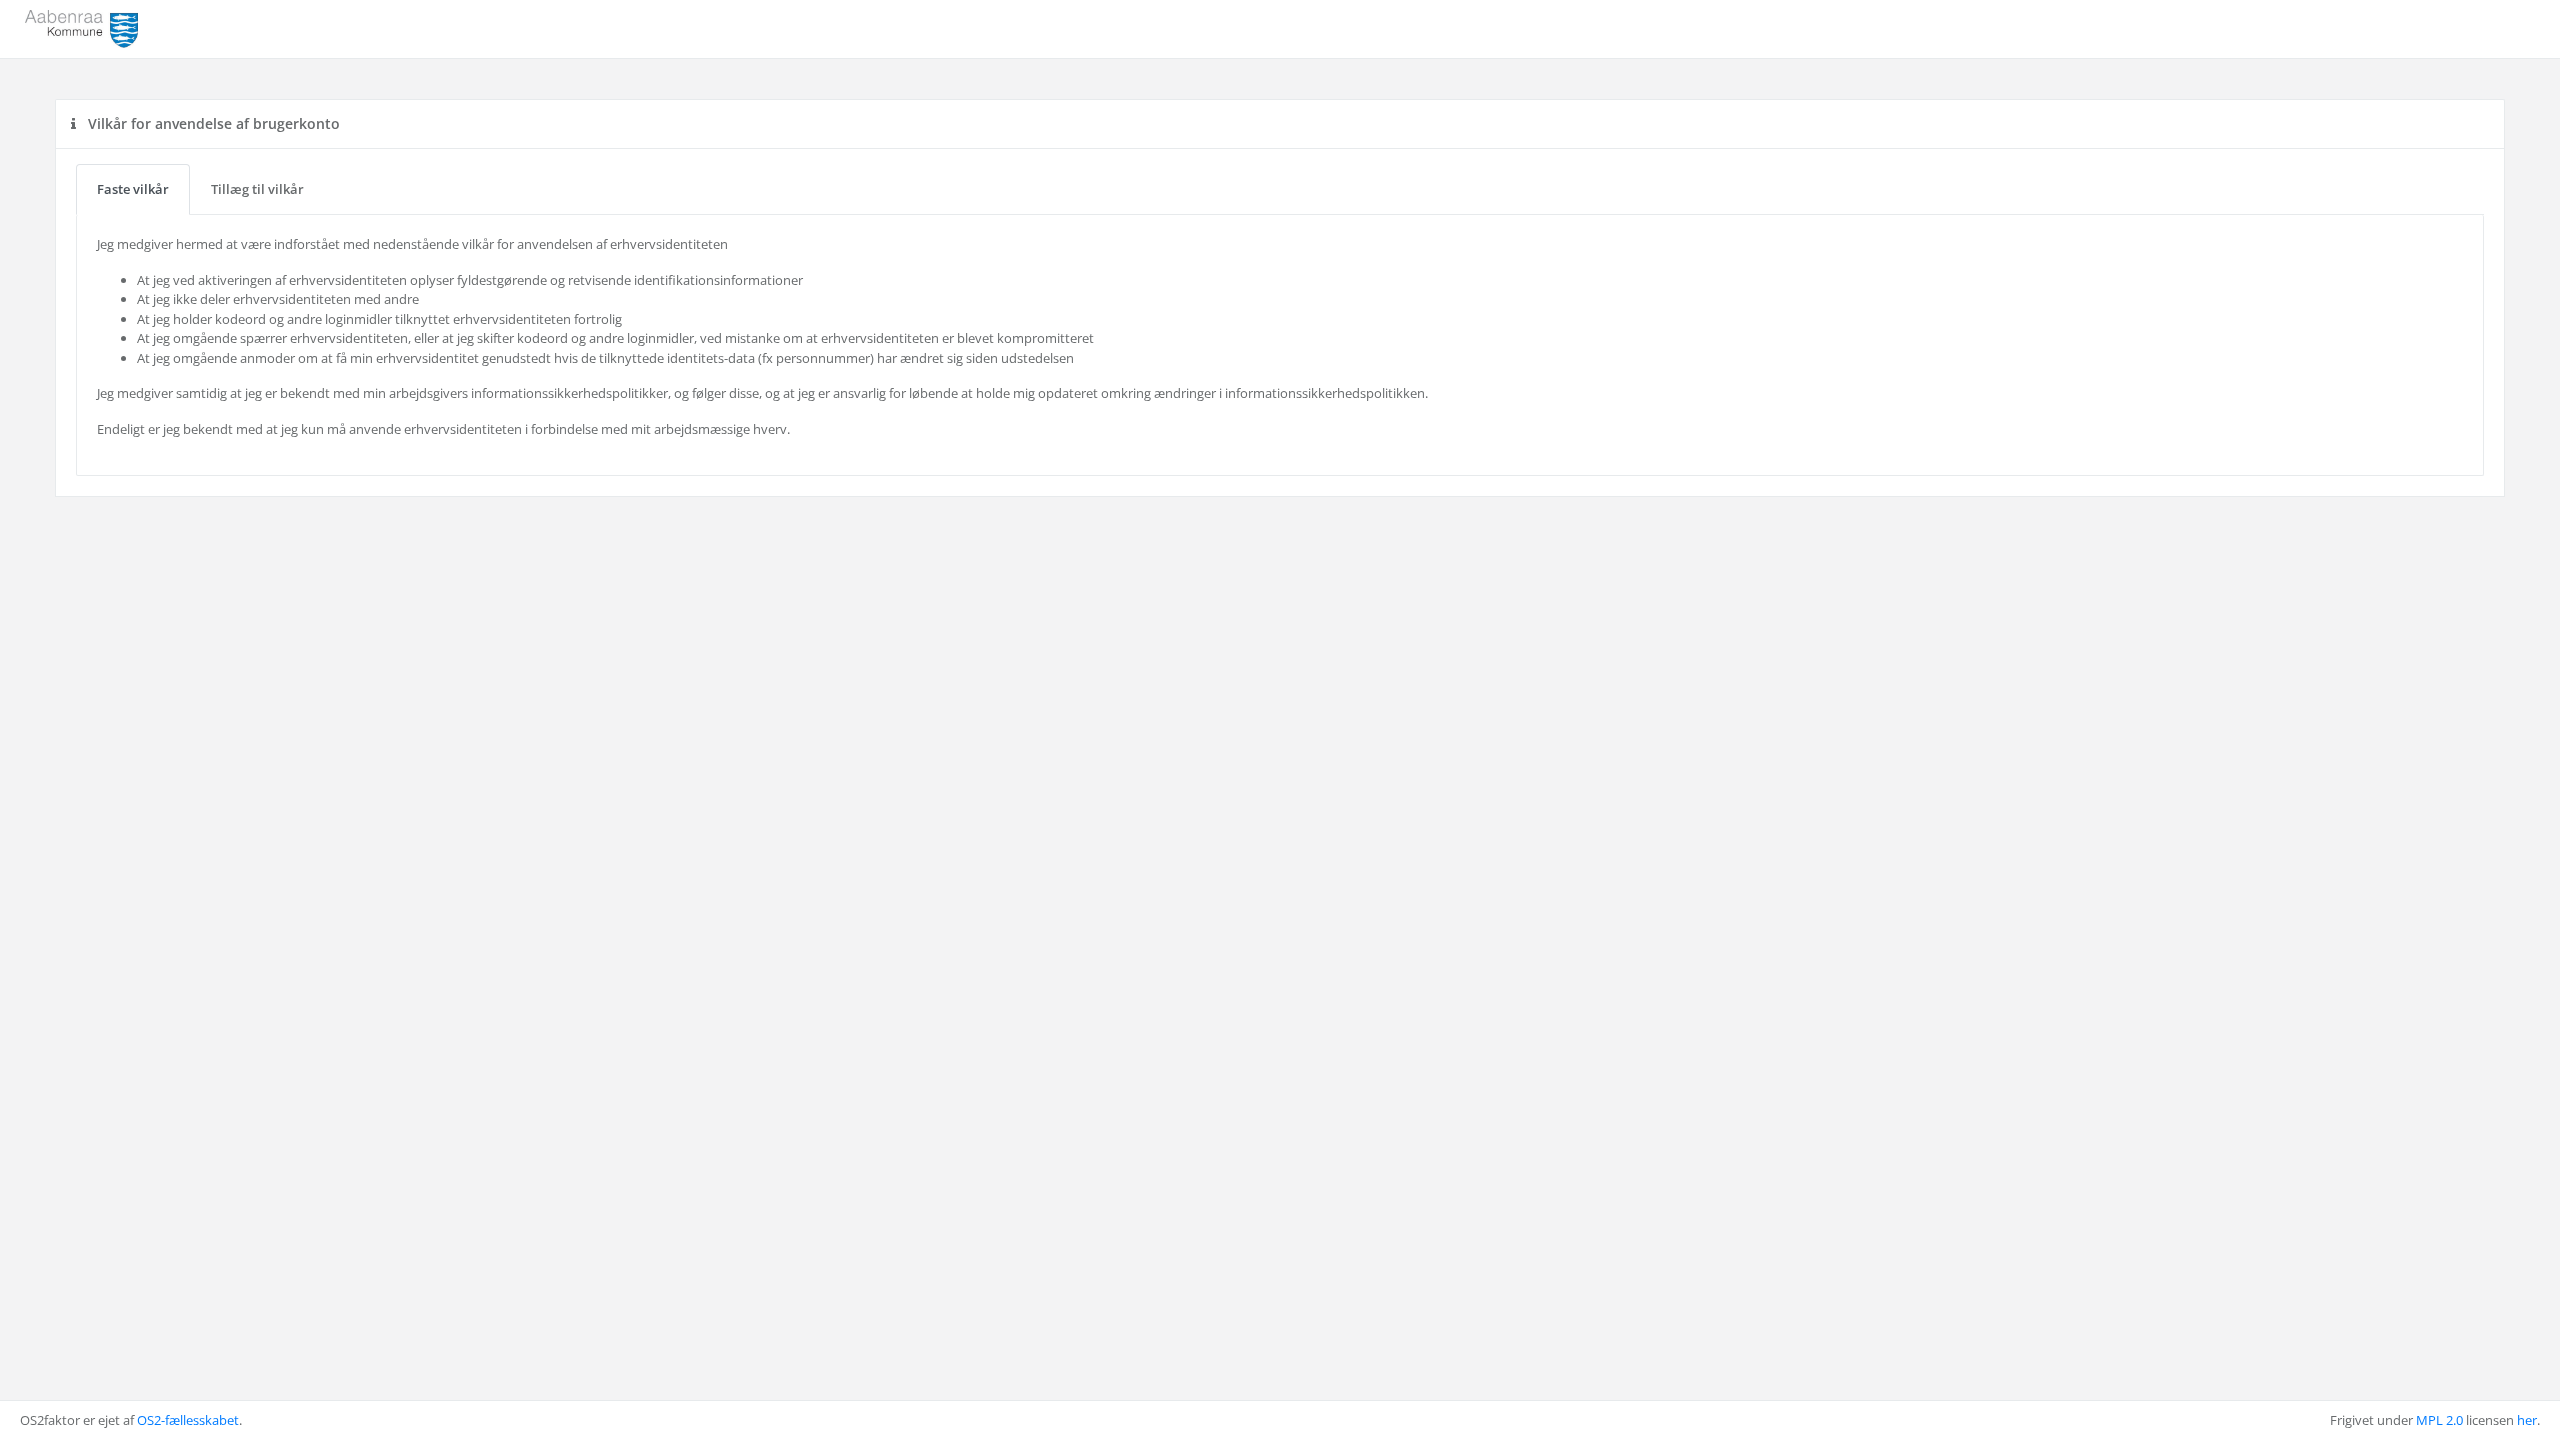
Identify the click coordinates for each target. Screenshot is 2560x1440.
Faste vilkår (133, 189)
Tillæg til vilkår (257, 189)
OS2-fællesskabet (188, 1420)
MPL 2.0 (2439, 1420)
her (2527, 1420)
